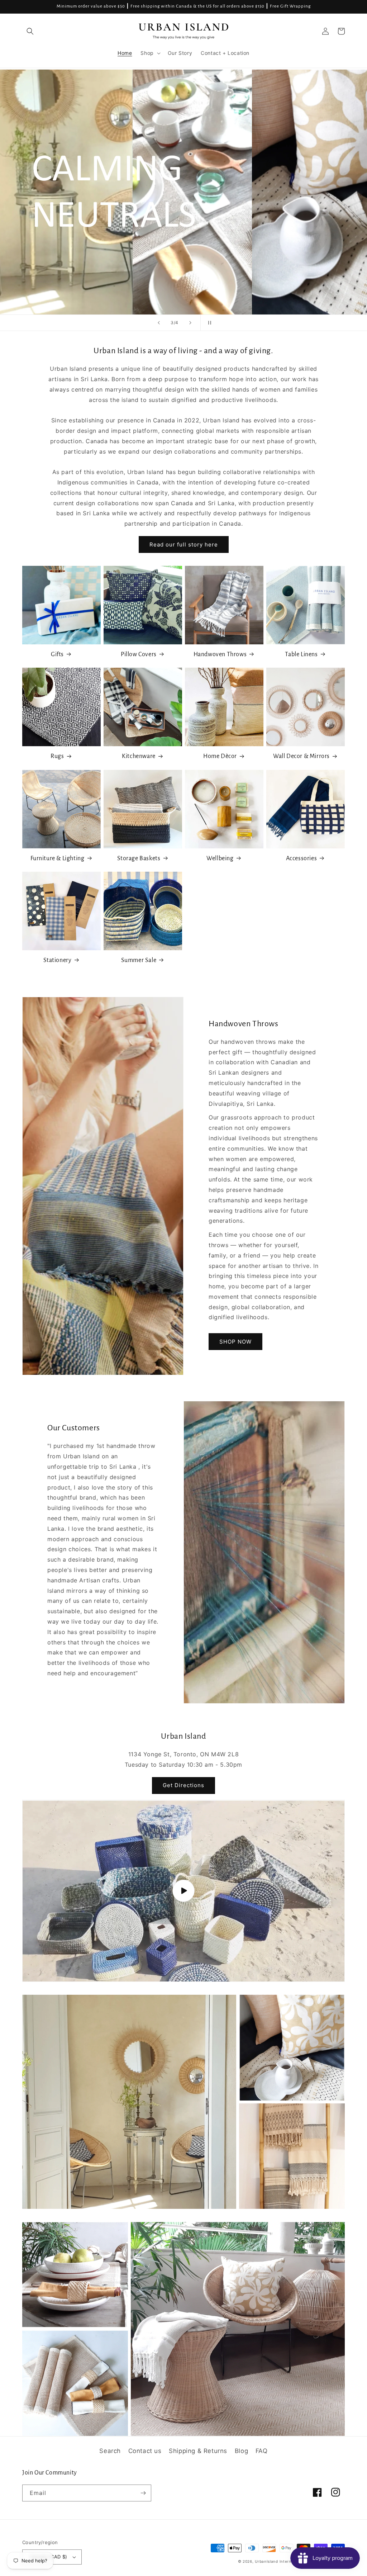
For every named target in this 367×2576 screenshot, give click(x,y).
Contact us (145, 2451)
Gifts (57, 654)
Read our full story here (184, 544)
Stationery (58, 960)
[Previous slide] (159, 323)
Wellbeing (220, 858)
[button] (30, 31)
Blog (241, 2451)
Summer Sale (139, 960)
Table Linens (301, 654)
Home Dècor (220, 756)
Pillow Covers (139, 654)
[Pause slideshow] (208, 323)
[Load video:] (183, 1891)
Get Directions (183, 1785)
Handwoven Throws (220, 654)
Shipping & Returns (198, 2451)
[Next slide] (190, 323)
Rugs (57, 756)
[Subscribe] (143, 2493)
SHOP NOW (235, 1342)
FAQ (262, 2451)
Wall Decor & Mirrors (301, 756)
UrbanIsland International (280, 2561)
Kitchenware (139, 756)
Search (110, 2451)
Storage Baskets (139, 858)
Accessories (302, 858)
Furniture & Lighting (58, 858)
